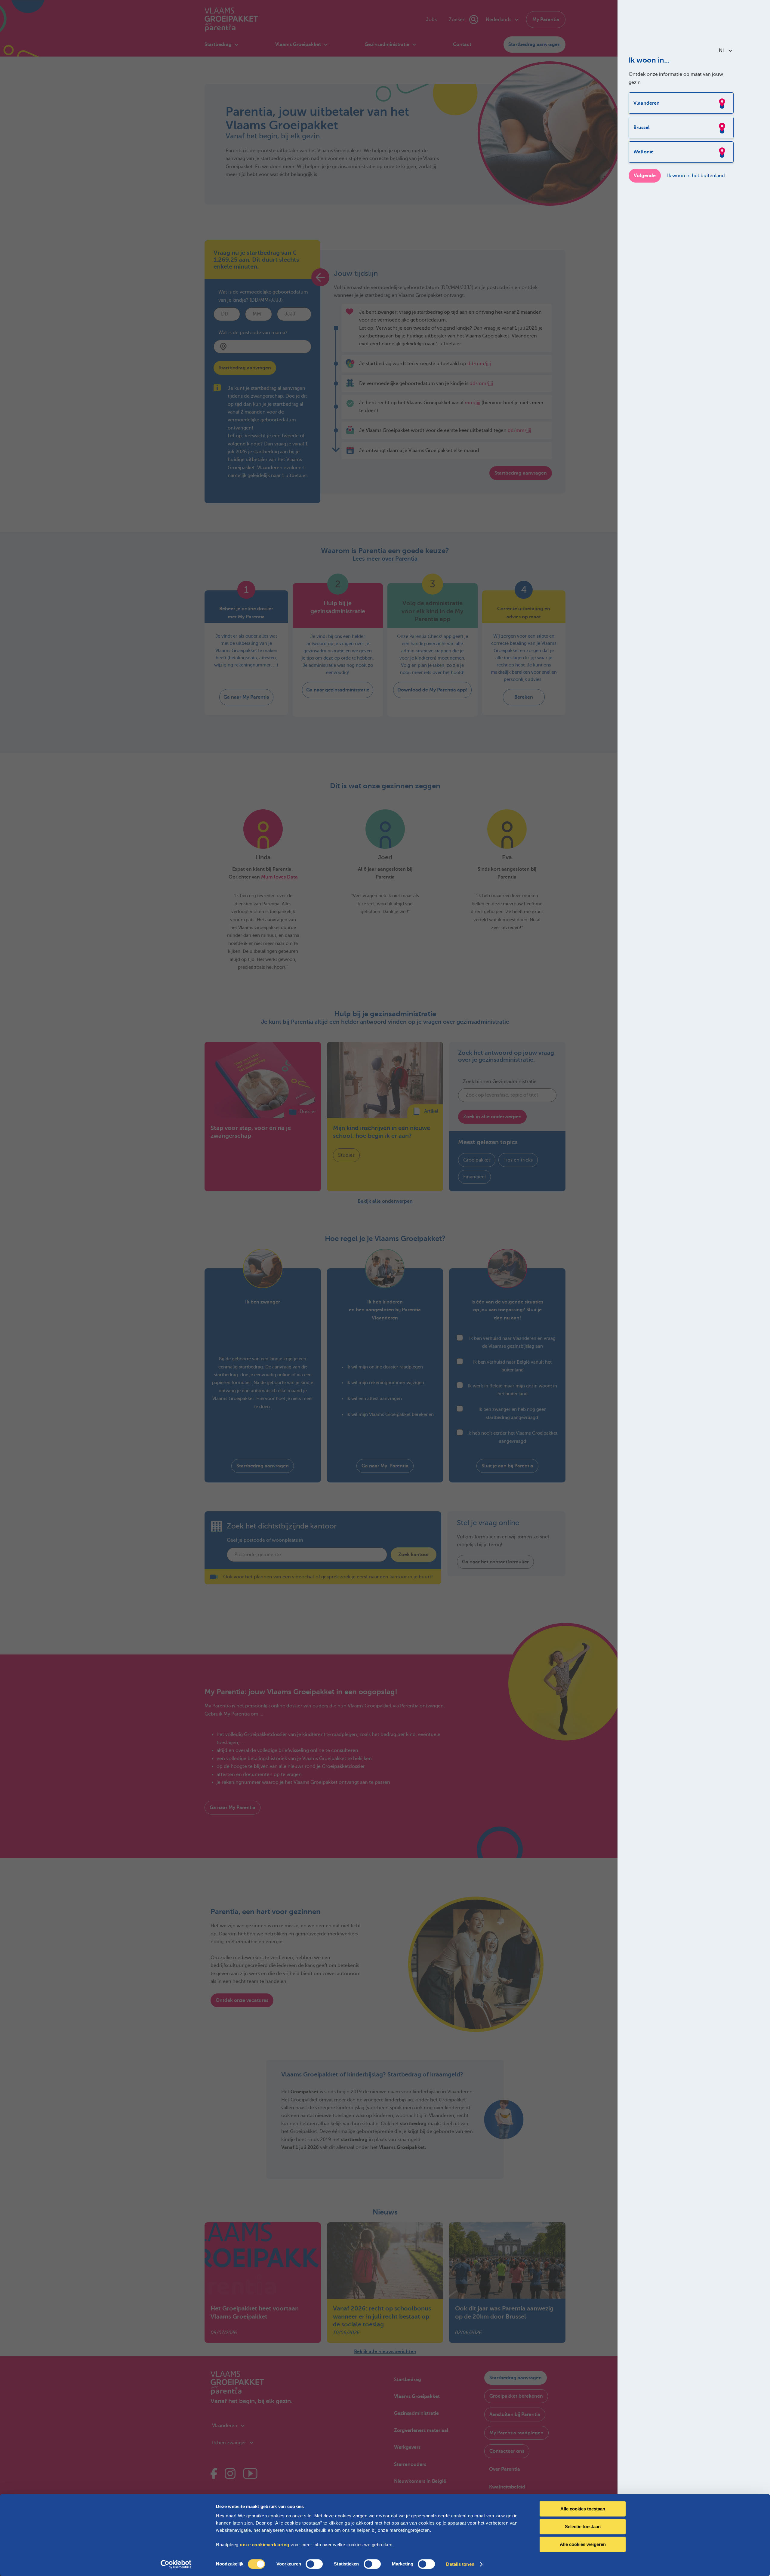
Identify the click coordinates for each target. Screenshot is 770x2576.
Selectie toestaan (583, 2527)
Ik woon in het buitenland (696, 176)
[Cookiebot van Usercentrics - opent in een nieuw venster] (176, 2564)
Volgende (645, 176)
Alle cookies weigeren (583, 2544)
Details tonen (460, 2564)
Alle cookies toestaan (583, 2509)
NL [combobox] (722, 51)
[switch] (314, 2564)
